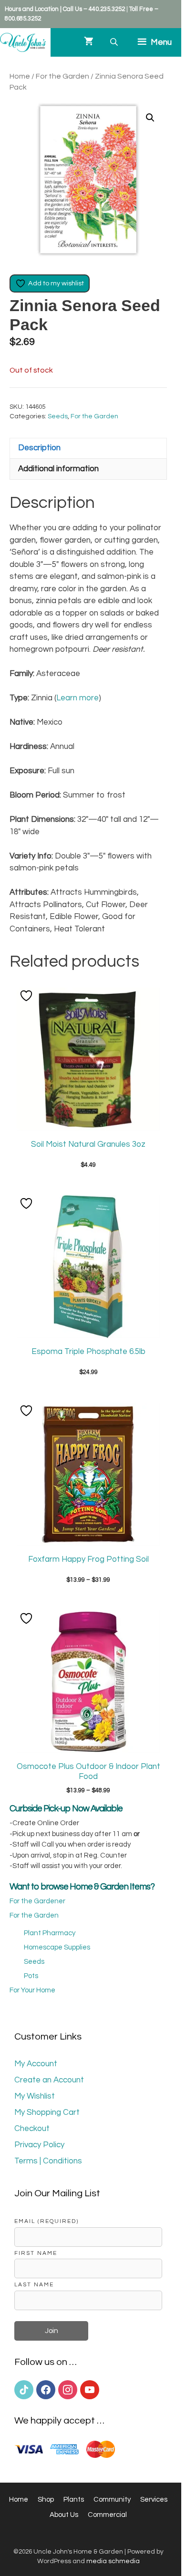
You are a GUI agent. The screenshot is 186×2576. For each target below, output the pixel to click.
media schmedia (113, 2561)
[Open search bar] (115, 42)
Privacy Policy (39, 2145)
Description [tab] (39, 448)
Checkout (32, 2129)
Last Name (34, 2284)
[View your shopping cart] (89, 42)
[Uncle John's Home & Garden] (23, 42)
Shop (46, 2500)
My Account (36, 2064)
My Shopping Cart (47, 2112)
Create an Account (49, 2080)
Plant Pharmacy (50, 1933)
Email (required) (46, 2221)
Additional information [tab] (58, 469)
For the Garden (62, 76)
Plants (74, 2500)
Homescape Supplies (57, 1947)
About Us (64, 2515)
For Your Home (32, 1990)
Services (154, 2500)
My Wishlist (35, 2096)
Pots (31, 1976)
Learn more (77, 698)
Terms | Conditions (48, 2161)
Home (20, 76)
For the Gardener (37, 1901)
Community (112, 2500)
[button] (150, 118)
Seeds (58, 416)
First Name (36, 2253)
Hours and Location (32, 9)
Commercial (107, 2515)
